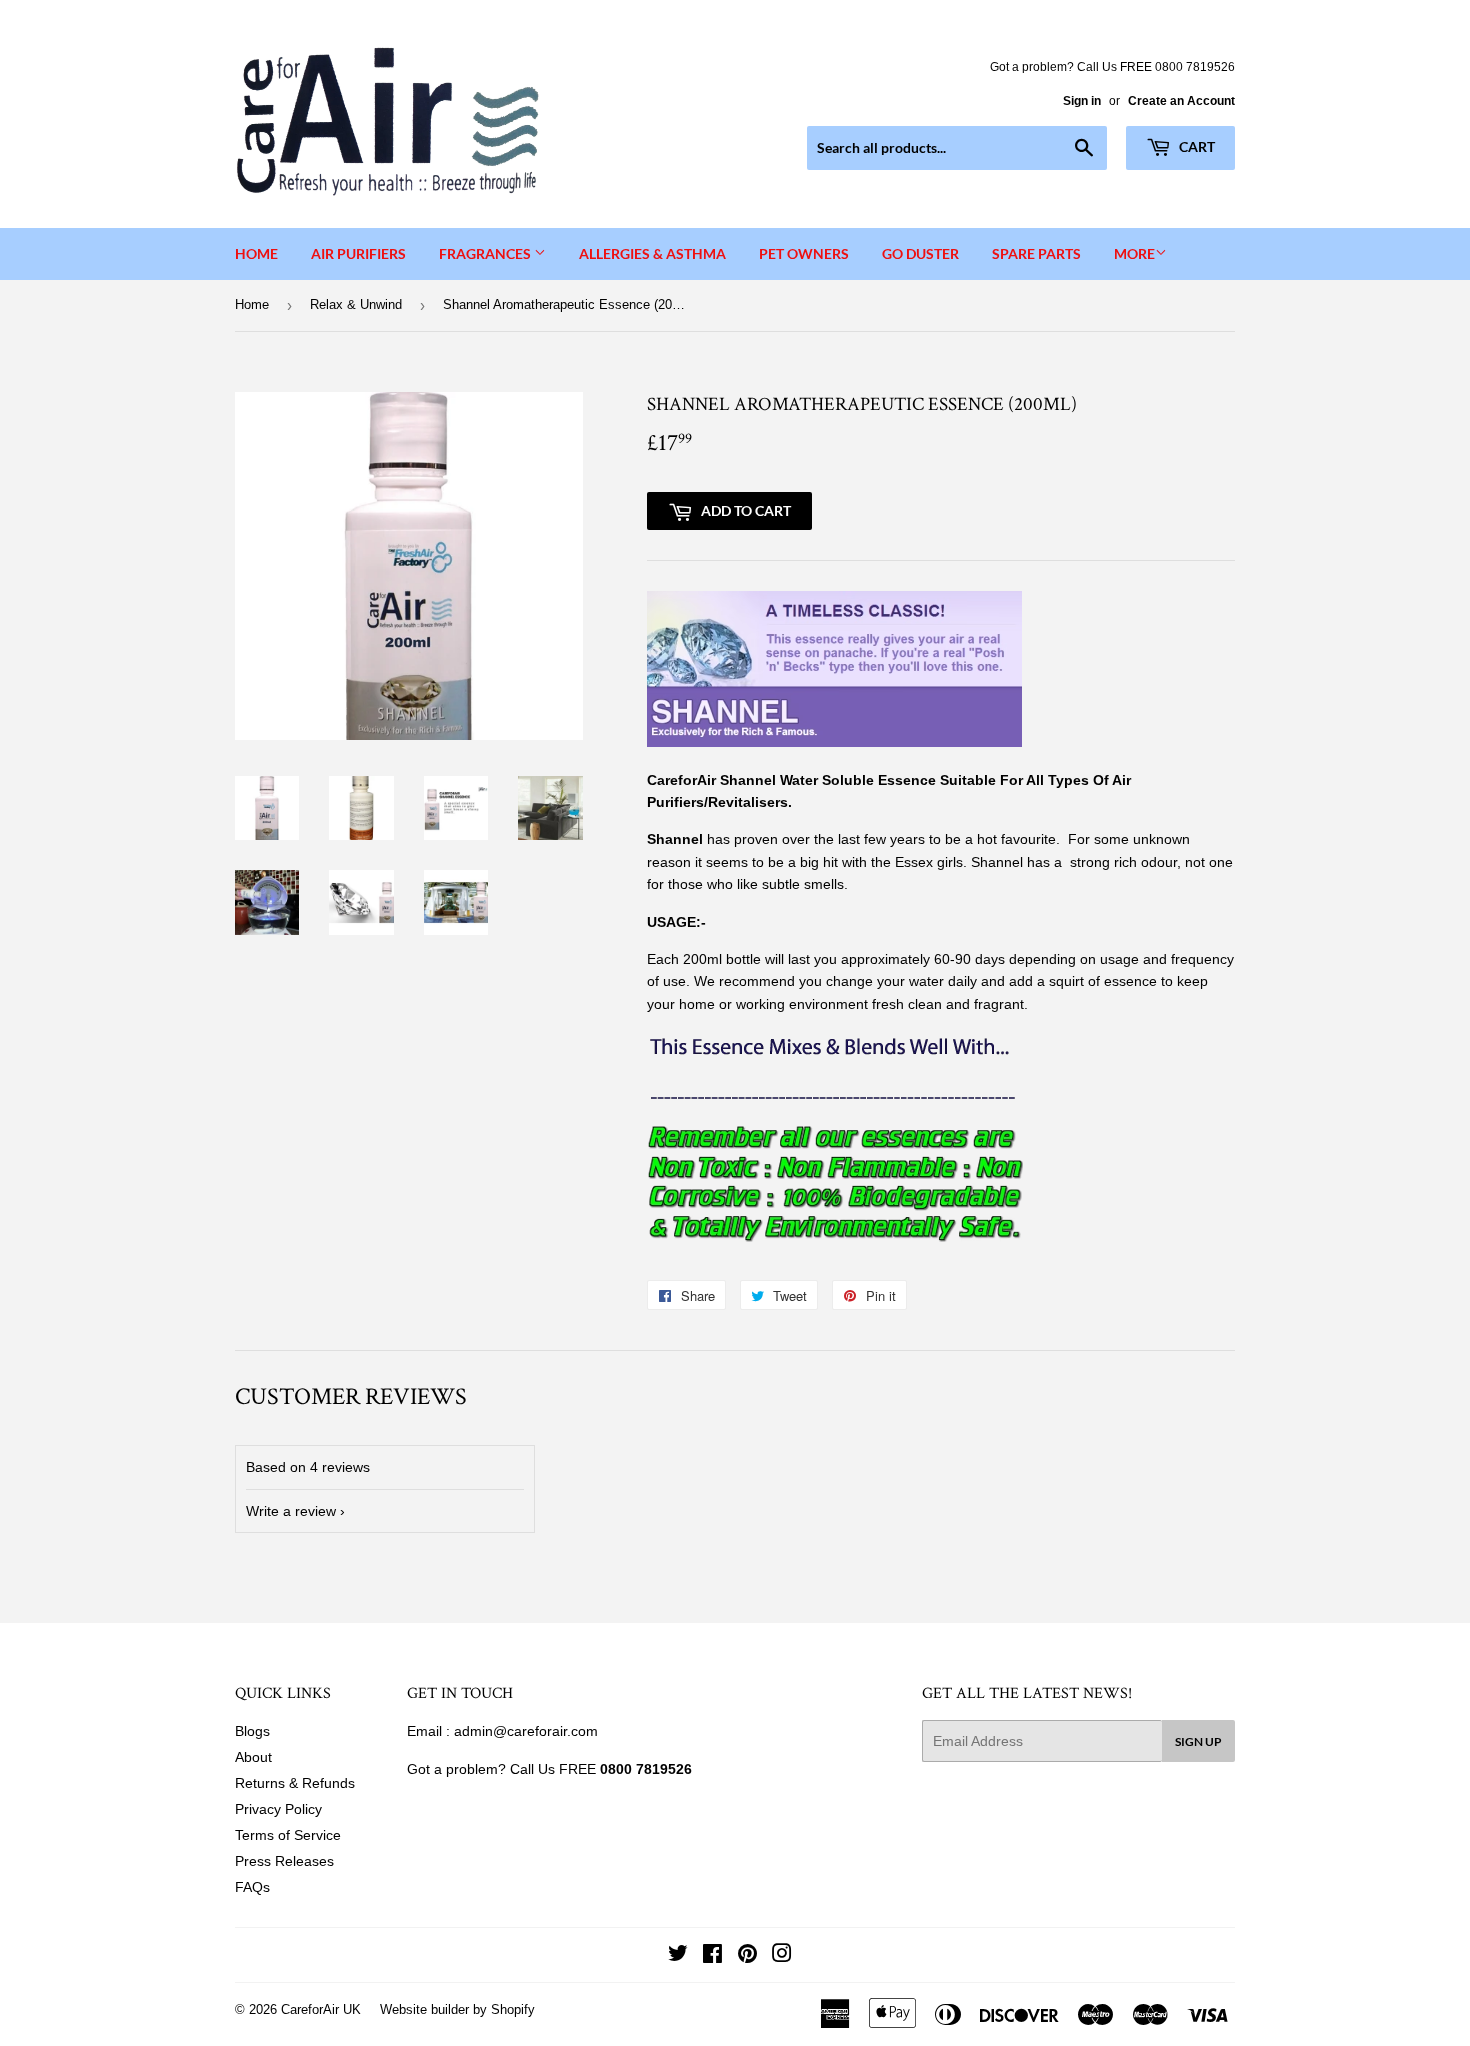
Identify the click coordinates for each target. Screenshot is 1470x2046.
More (1134, 253)
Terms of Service (288, 1835)
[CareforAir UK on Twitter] (678, 1956)
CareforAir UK (321, 2009)
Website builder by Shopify (457, 2009)
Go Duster (920, 253)
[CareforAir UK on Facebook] (712, 1956)
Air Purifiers (358, 253)
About (253, 1757)
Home (256, 253)
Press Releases (284, 1861)
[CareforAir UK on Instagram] (782, 1956)
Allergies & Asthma (652, 253)
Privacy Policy (278, 1809)
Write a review (291, 1511)
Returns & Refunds (295, 1783)
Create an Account (1181, 101)
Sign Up (1198, 1741)
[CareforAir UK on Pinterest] (747, 1956)
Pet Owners (804, 253)
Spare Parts (1036, 253)
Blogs (252, 1731)
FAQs (252, 1887)
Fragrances (486, 253)
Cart (1195, 146)
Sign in (1082, 101)
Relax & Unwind (356, 304)
